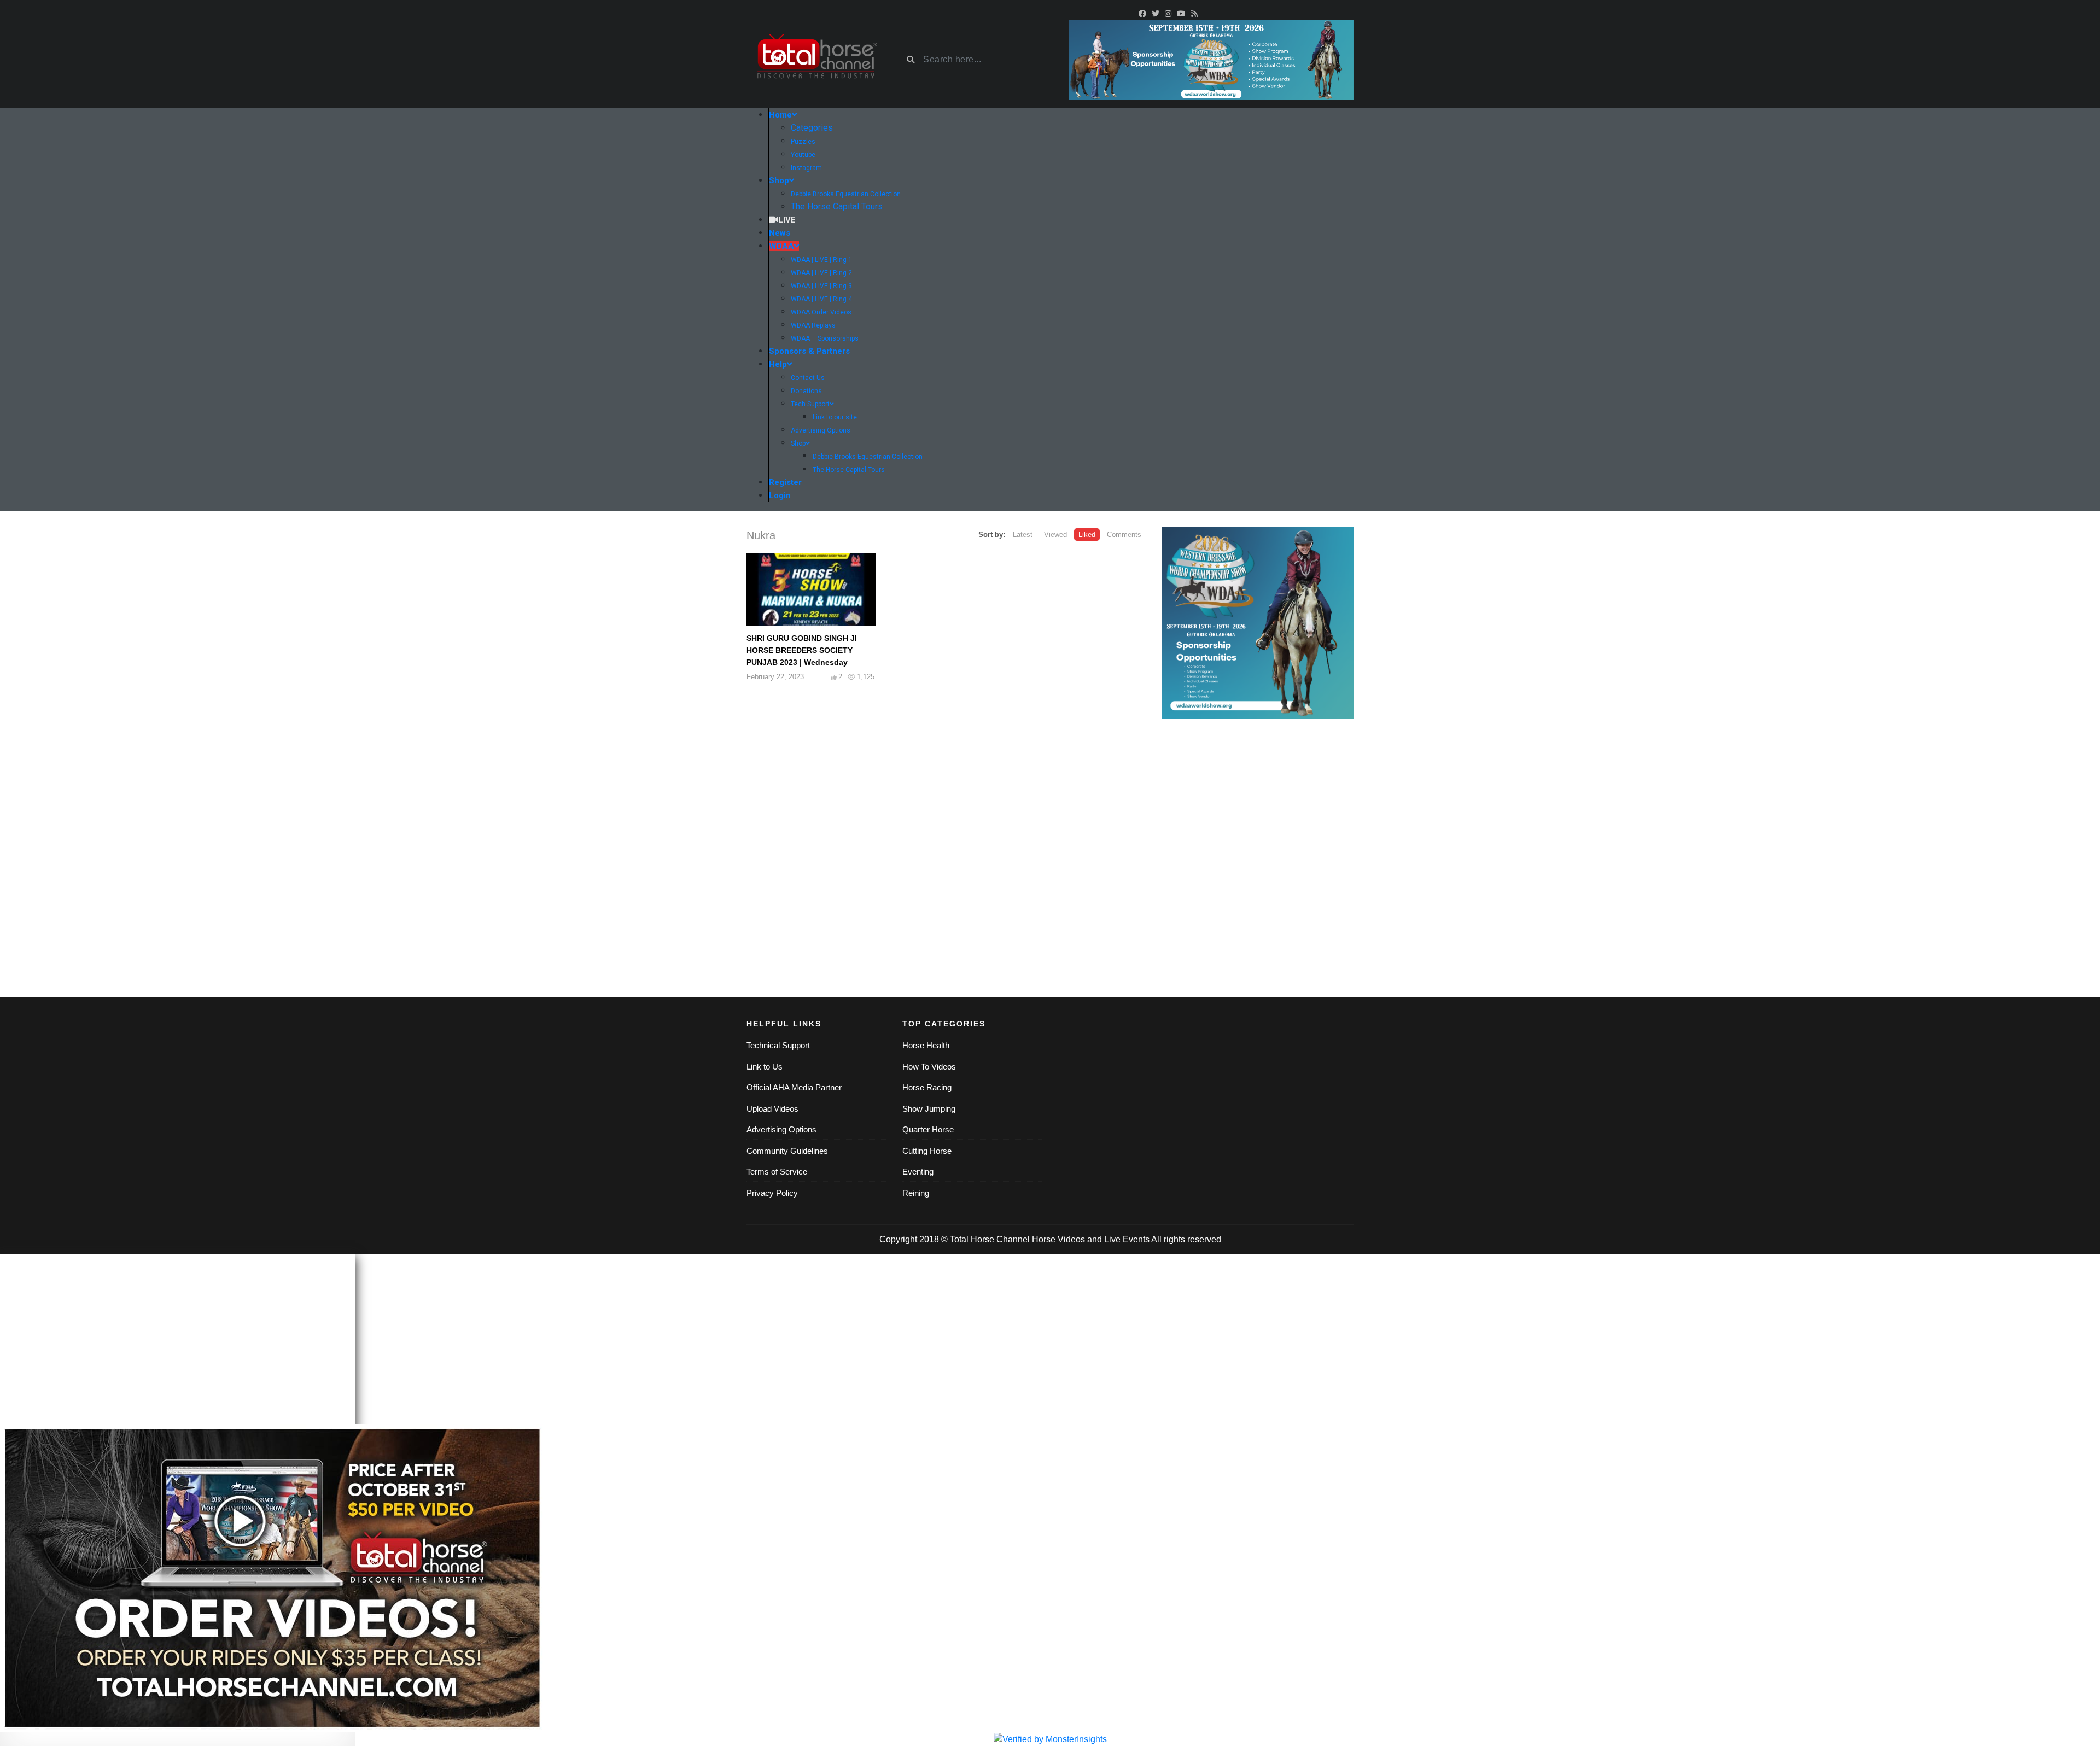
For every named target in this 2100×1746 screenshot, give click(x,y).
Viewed (1055, 535)
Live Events (1127, 1239)
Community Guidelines (787, 1151)
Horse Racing (927, 1087)
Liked (1087, 535)
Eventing (918, 1172)
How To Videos (929, 1067)
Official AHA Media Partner (794, 1087)
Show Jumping (929, 1109)
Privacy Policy (772, 1193)
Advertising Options (781, 1129)
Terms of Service (777, 1172)
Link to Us (765, 1067)
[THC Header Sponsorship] (1211, 59)
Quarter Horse (928, 1129)
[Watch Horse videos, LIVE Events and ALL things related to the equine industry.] (816, 60)
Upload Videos (772, 1109)
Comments (1124, 535)
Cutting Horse (927, 1151)
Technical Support (778, 1045)
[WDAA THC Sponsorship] (1258, 623)
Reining (916, 1193)
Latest (1023, 535)
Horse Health (926, 1045)
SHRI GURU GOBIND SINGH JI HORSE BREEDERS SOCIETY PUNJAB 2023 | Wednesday (802, 650)
